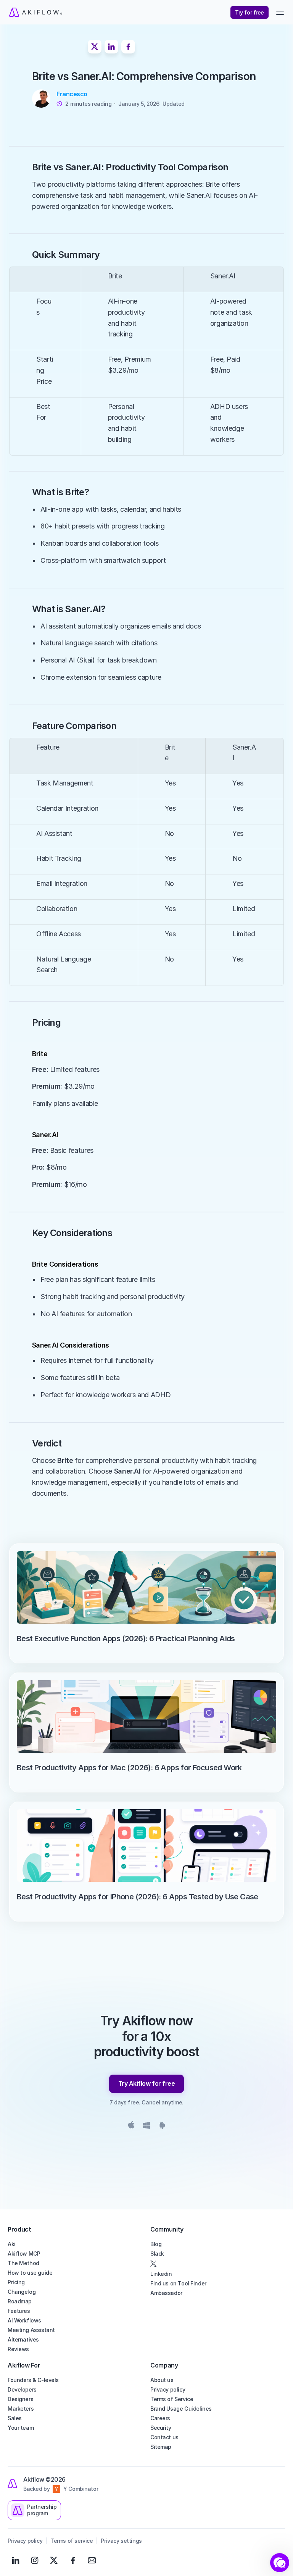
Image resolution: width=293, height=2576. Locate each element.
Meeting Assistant (31, 2330)
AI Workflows (24, 2320)
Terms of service (72, 2541)
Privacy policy (168, 2389)
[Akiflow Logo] (77, 12)
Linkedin (161, 2274)
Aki (12, 2244)
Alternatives (23, 2339)
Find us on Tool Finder (178, 2283)
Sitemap (161, 2447)
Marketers (21, 2409)
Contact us (164, 2437)
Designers (20, 2399)
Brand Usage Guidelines (181, 2409)
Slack (157, 2254)
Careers (160, 2418)
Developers (22, 2389)
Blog (156, 2244)
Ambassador (166, 2293)
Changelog (22, 2292)
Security (161, 2428)
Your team (21, 2428)
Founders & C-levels (33, 2380)
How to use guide (30, 2273)
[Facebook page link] (73, 2560)
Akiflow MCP (24, 2254)
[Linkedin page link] (16, 2560)
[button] (280, 2563)
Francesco (72, 94)
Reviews (18, 2349)
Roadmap (20, 2301)
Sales (15, 2418)
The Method (23, 2263)
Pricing (16, 2282)
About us (162, 2380)
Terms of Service (172, 2399)
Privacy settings (121, 2541)
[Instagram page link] (35, 2560)
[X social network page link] (218, 2264)
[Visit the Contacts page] (92, 2560)
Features (19, 2311)
